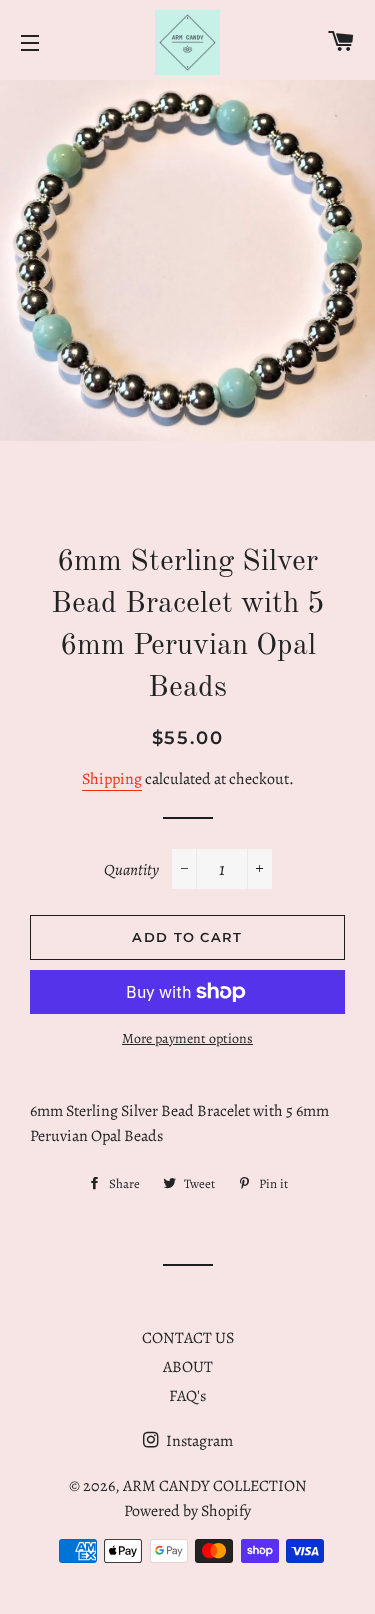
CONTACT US (188, 1338)
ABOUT (188, 1367)
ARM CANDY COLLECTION (215, 1486)
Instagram (198, 1441)
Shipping (112, 779)
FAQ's (187, 1396)
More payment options (187, 1038)
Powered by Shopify (187, 1511)
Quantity (131, 870)
